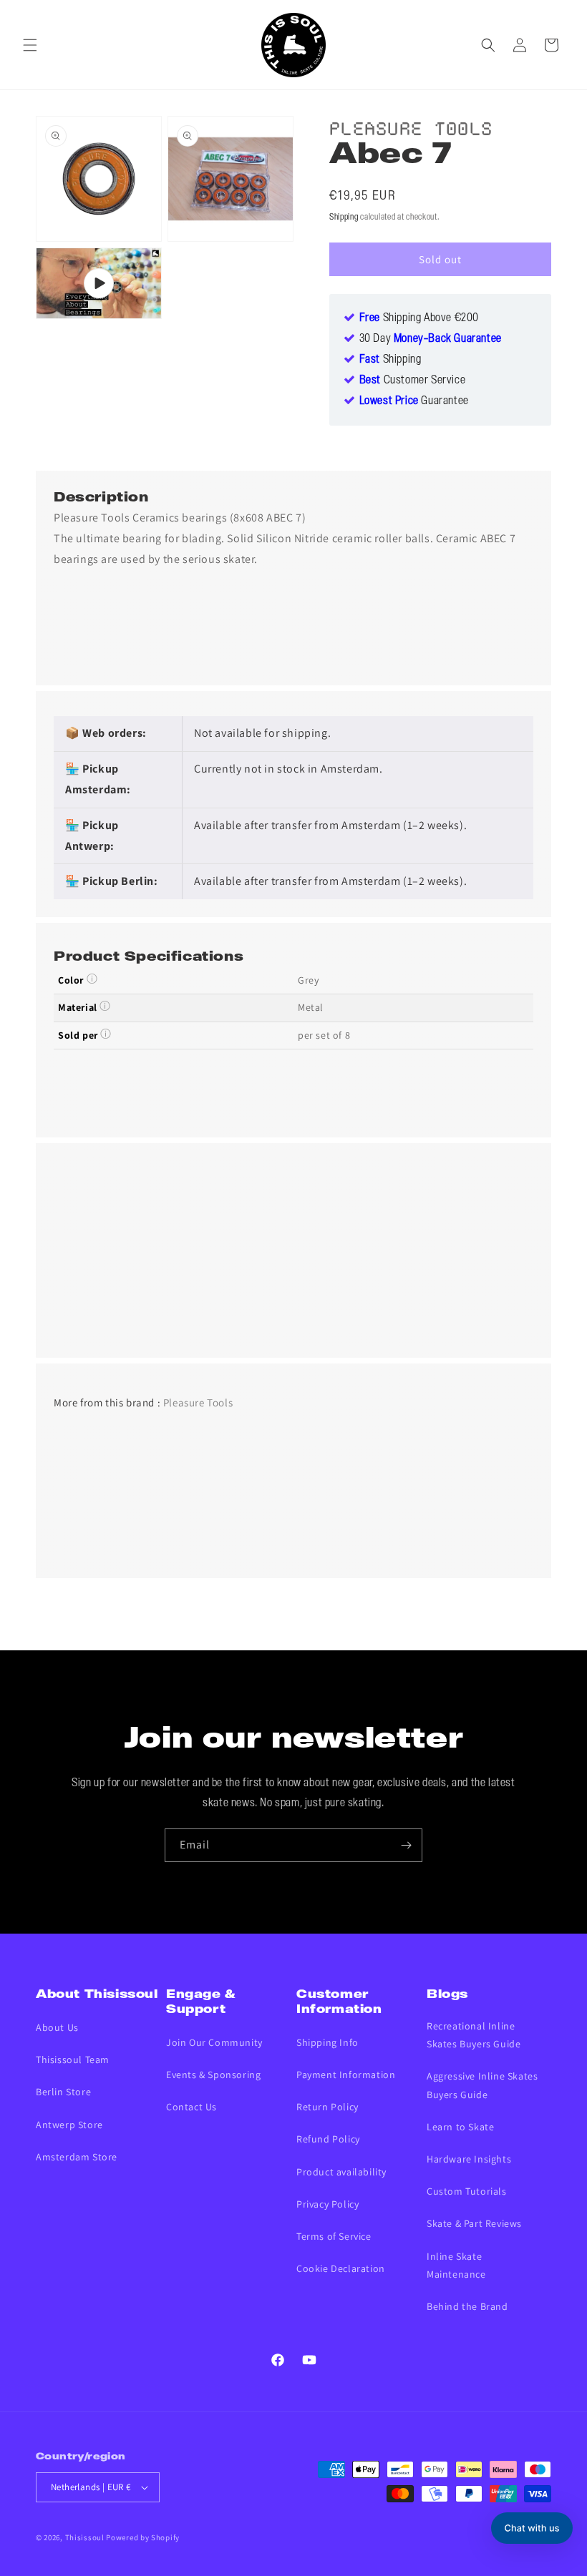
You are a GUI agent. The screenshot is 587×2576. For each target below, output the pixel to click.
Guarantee (414, 401)
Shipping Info (328, 2042)
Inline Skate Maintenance (456, 2265)
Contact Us (191, 2107)
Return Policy (328, 2107)
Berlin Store (63, 2092)
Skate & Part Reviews (474, 2223)
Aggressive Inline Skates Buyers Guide (482, 2085)
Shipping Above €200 (419, 318)
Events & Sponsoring (213, 2075)
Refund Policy (328, 2139)
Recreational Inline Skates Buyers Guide (474, 2035)
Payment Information (346, 2075)
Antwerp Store (69, 2125)
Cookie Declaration (341, 2268)
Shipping (344, 217)
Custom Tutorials (467, 2191)
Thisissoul (85, 2537)
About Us (57, 2027)
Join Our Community (214, 2042)
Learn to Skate (460, 2127)
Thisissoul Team (73, 2060)
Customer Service (413, 381)
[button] (30, 45)
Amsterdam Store (77, 2157)
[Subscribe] (406, 1845)
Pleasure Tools (411, 126)
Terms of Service (334, 2236)
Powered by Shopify (143, 2537)
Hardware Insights (469, 2159)
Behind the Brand (467, 2306)
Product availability (341, 2172)
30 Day (431, 339)
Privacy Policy (328, 2204)
